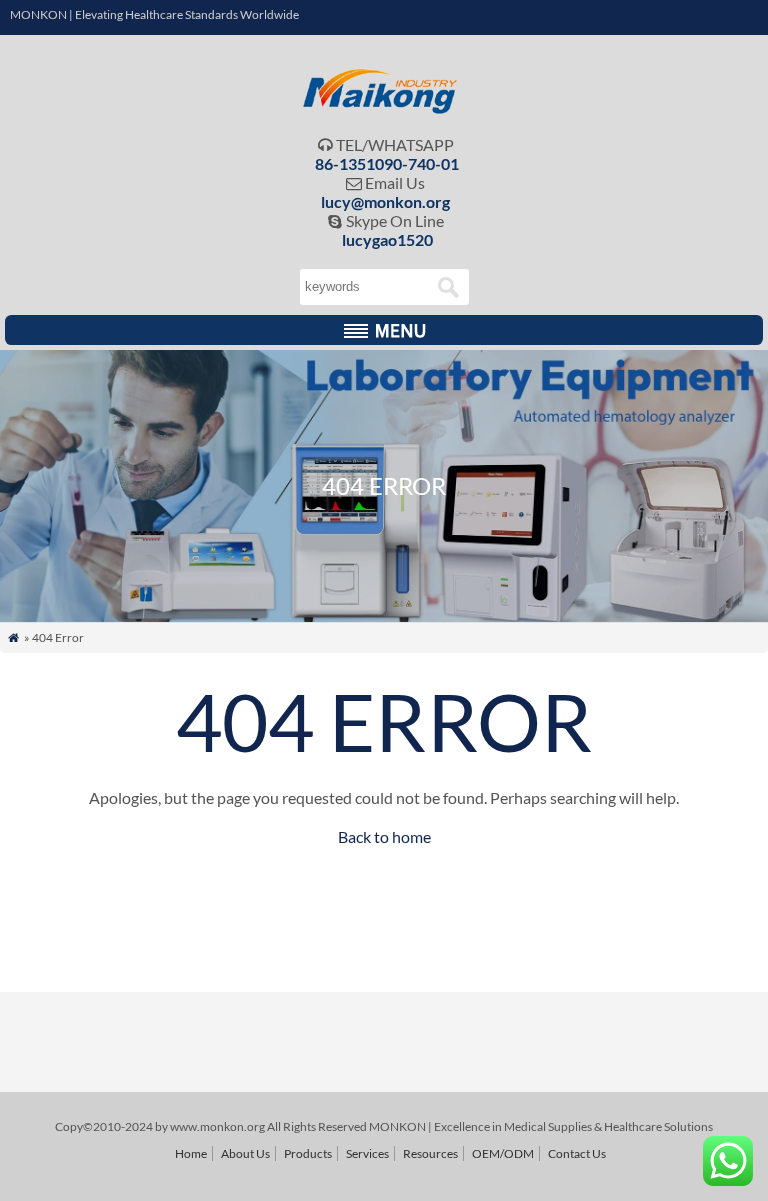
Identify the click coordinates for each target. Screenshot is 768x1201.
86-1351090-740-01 (387, 163)
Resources (430, 1153)
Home (191, 1153)
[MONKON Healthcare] (384, 108)
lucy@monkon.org (385, 201)
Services (367, 1153)
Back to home (384, 836)
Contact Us (577, 1153)
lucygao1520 (387, 239)
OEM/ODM (503, 1153)
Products (308, 1153)
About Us (245, 1153)
